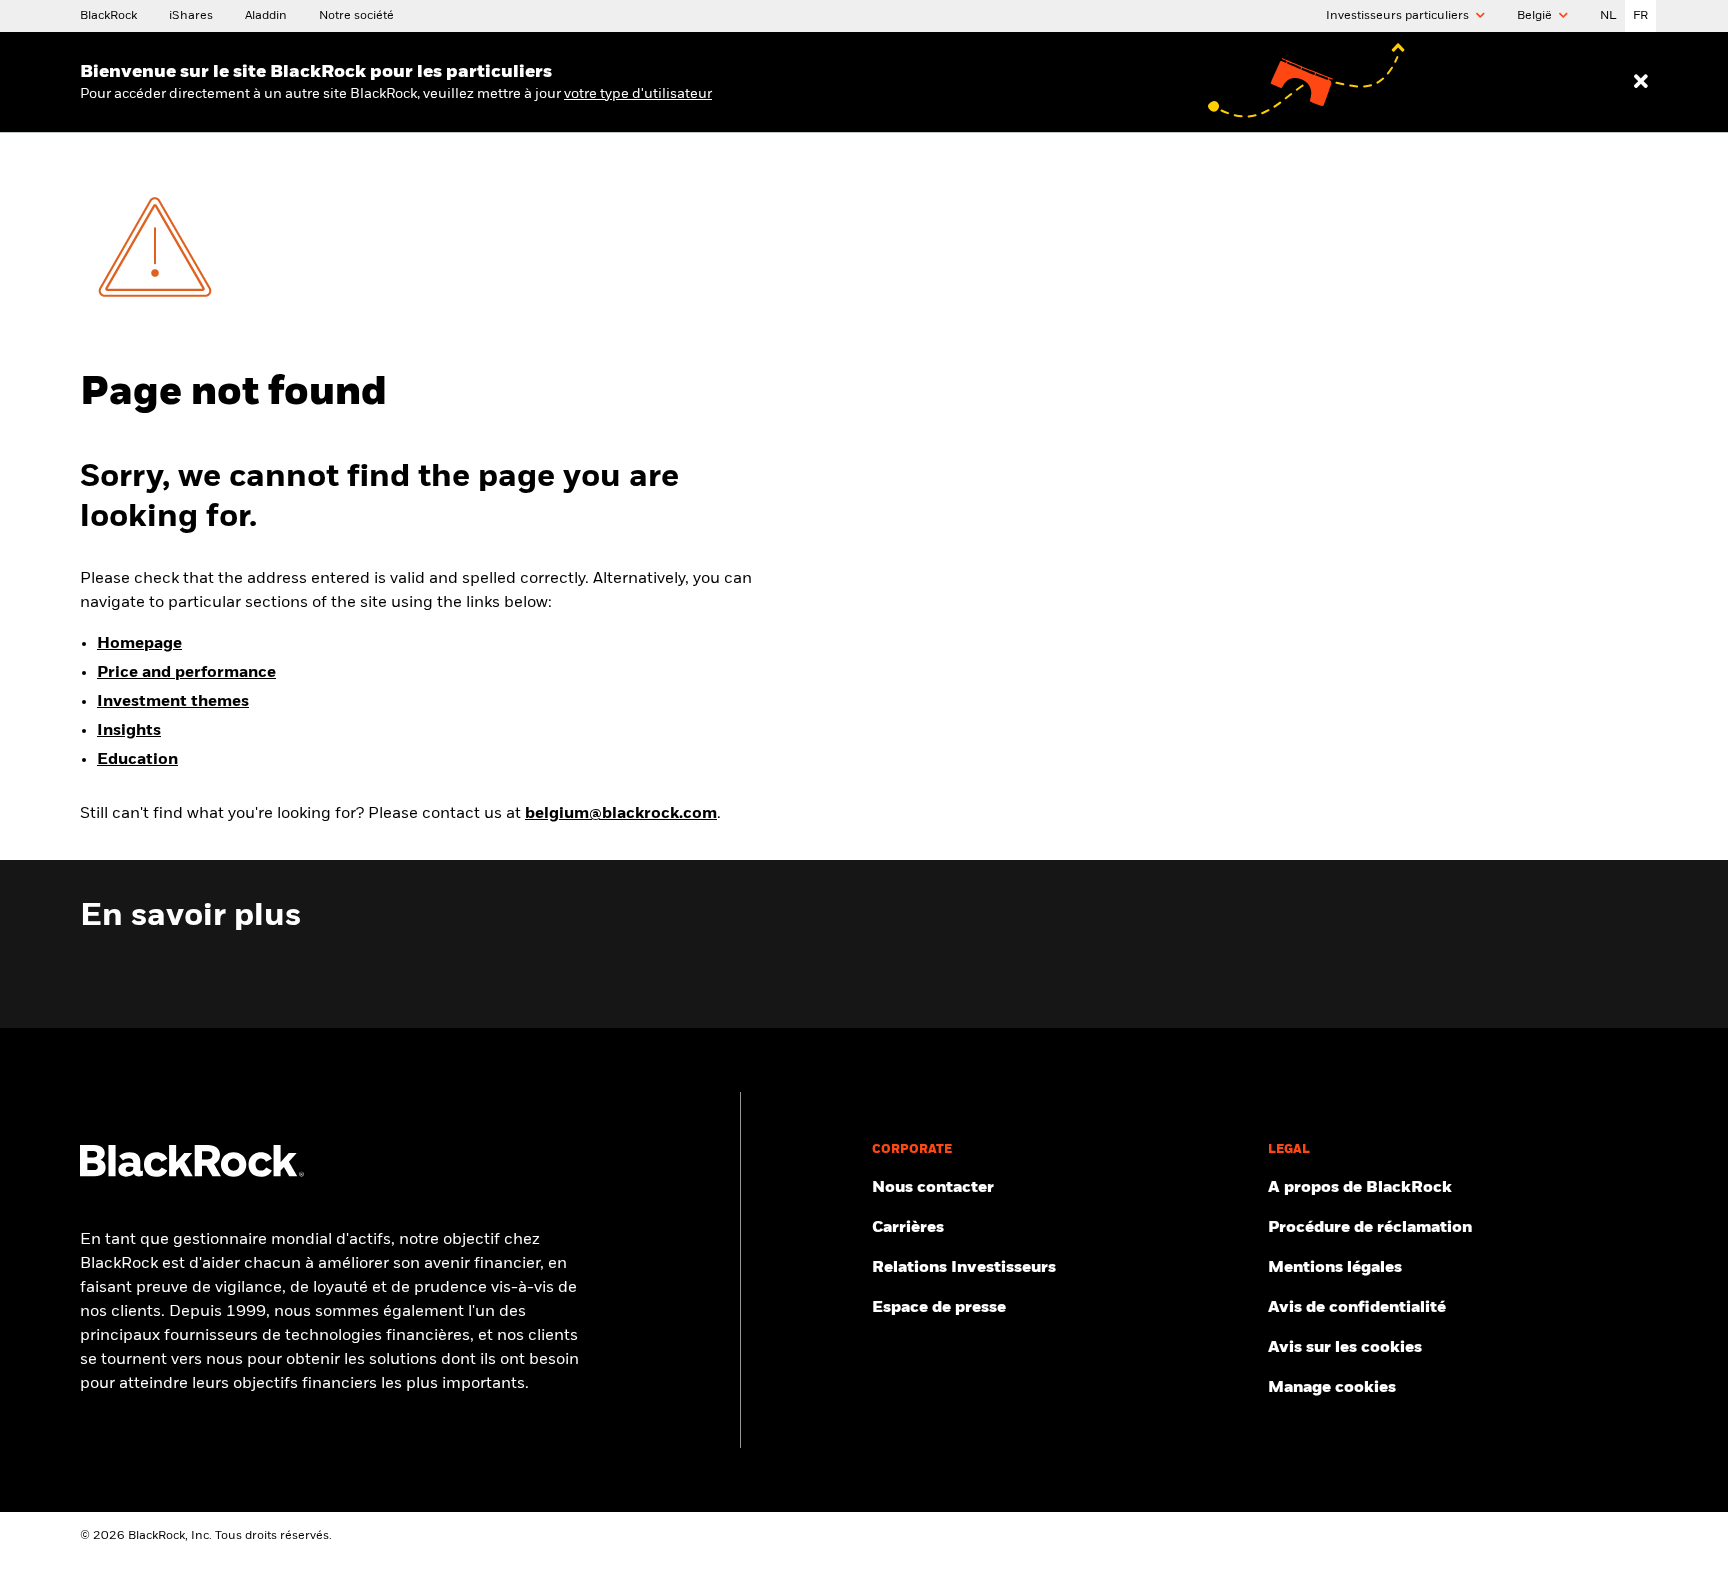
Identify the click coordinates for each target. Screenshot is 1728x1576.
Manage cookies (1332, 1388)
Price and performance (186, 673)
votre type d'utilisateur (638, 94)
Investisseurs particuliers (1399, 16)
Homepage (139, 644)
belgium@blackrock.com (621, 814)
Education (137, 760)
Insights (129, 731)
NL (1608, 16)
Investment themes (173, 702)
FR (1640, 16)
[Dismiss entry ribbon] (1641, 82)
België (1536, 16)
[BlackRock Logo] (192, 1173)
